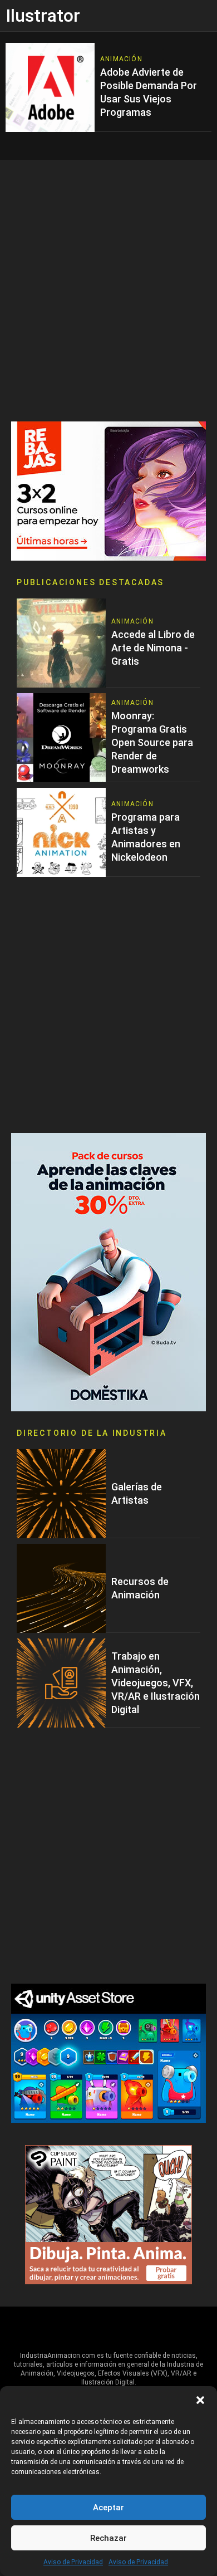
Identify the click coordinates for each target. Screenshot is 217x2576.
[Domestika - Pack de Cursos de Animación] (108, 1271)
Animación (121, 59)
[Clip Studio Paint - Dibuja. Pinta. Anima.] (108, 2214)
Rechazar (108, 2538)
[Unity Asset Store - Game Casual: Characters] (108, 2052)
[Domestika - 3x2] (108, 490)
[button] (200, 2400)
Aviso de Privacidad (73, 2562)
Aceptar (108, 2508)
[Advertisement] (108, 291)
